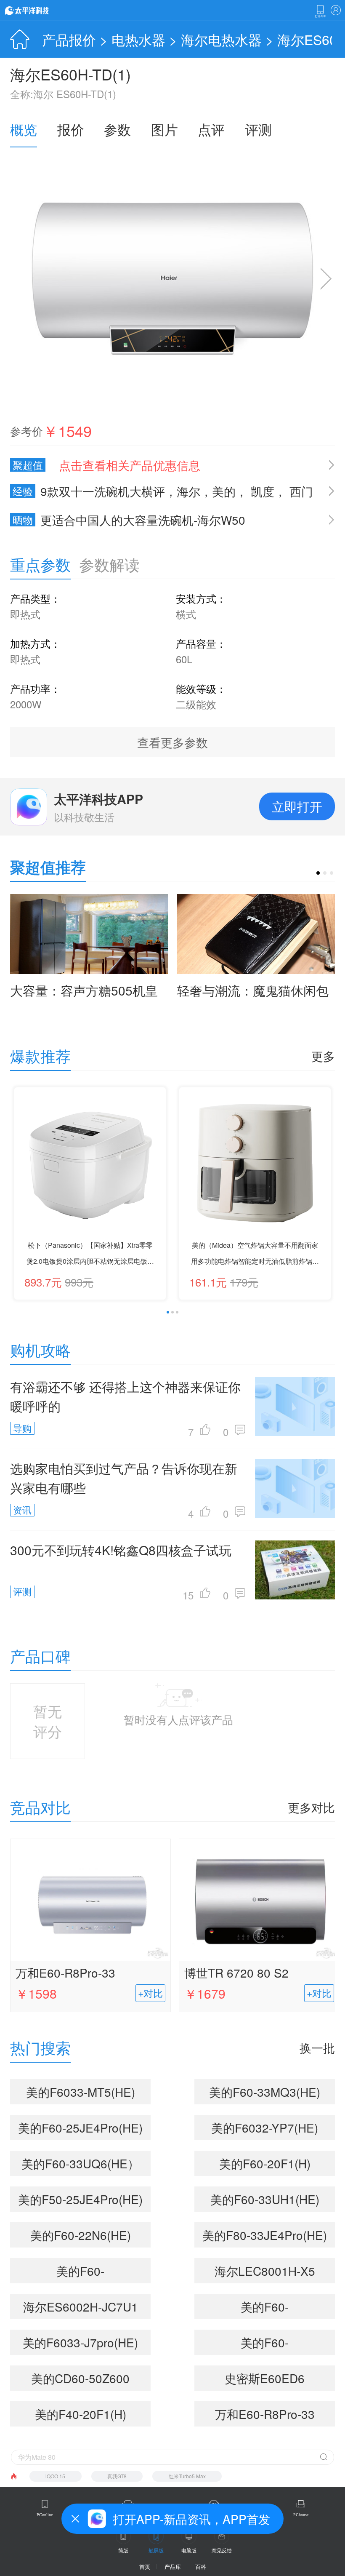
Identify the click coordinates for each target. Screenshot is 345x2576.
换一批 (317, 2047)
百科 (201, 2567)
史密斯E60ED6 (265, 2378)
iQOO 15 (55, 2476)
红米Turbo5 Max (187, 2476)
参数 (117, 129)
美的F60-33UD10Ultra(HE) (265, 2344)
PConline (45, 2515)
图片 (165, 129)
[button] (318, 873)
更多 (323, 1056)
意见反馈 (222, 2550)
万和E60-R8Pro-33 (65, 1973)
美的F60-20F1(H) (265, 2163)
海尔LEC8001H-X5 (265, 2271)
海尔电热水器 (221, 39)
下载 (320, 11)
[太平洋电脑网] (39, 10)
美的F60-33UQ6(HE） (80, 2163)
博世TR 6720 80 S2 (236, 1973)
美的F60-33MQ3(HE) (265, 2092)
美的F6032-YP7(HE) (265, 2128)
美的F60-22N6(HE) (81, 2235)
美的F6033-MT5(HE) (81, 2092)
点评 (211, 129)
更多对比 (311, 1807)
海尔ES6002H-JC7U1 (81, 2306)
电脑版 (189, 2550)
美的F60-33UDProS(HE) (80, 2273)
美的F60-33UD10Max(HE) (265, 2309)
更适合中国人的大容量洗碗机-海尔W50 (129, 520)
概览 (24, 129)
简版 (123, 2550)
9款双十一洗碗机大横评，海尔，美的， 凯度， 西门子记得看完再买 (162, 491)
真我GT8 (117, 2476)
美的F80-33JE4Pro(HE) (265, 2235)
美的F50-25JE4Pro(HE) (80, 2199)
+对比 (150, 1993)
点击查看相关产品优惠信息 (130, 465)
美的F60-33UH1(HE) (265, 2199)
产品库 (173, 2567)
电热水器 (138, 39)
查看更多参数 (172, 742)
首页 (145, 2567)
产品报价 (69, 39)
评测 (258, 129)
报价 (71, 129)
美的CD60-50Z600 (80, 2378)
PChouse (301, 2515)
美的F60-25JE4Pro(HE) (80, 2128)
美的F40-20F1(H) (81, 2414)
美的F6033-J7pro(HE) (80, 2342)
